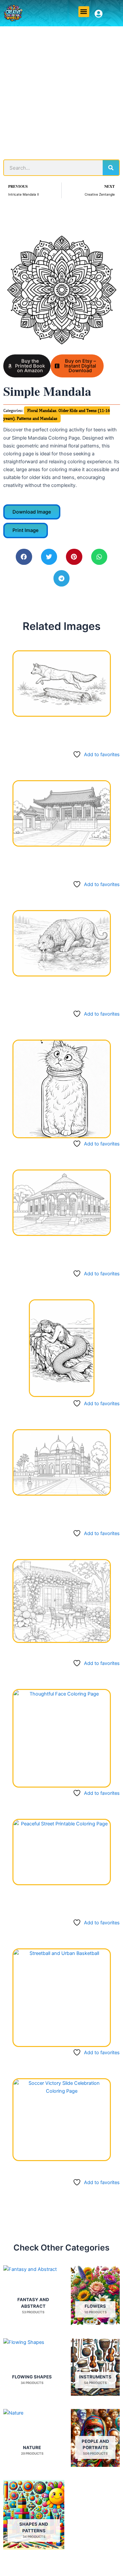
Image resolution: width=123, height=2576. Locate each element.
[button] (84, 12)
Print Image (26, 530)
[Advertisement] (61, 91)
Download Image (32, 512)
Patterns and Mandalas (37, 418)
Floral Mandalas (42, 410)
